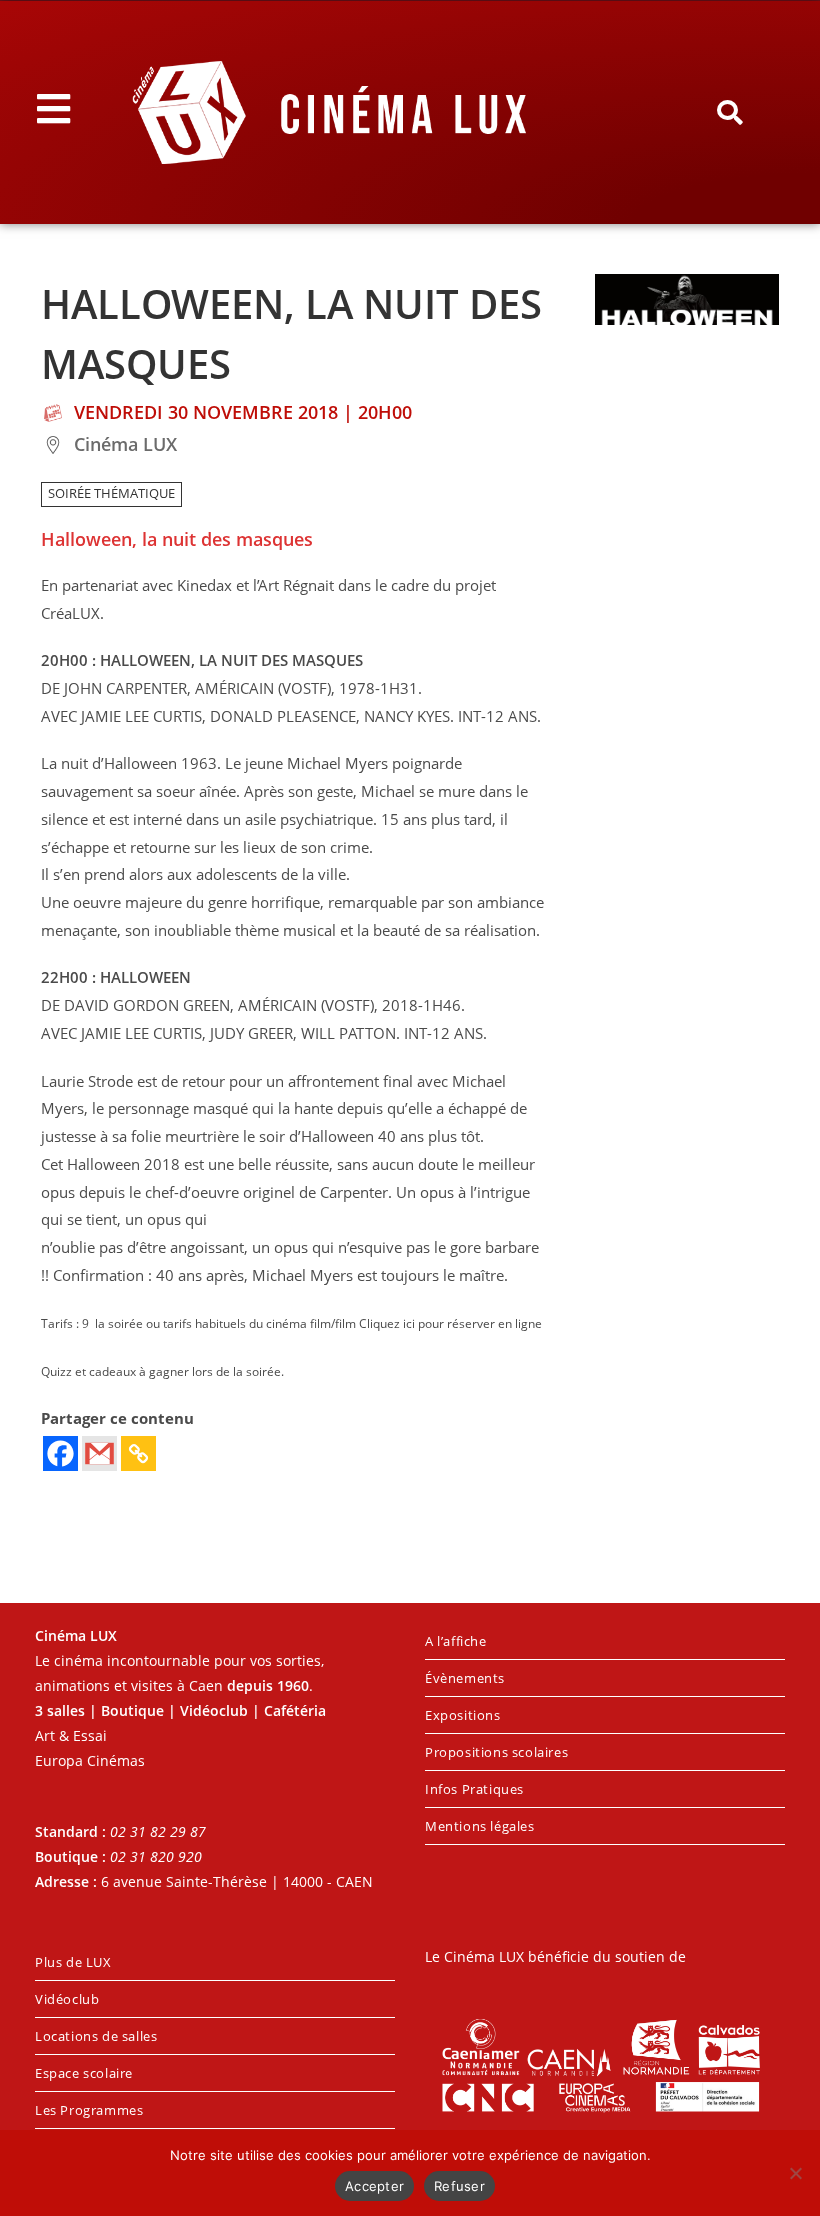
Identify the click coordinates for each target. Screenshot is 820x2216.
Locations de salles (96, 2036)
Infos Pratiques (474, 1789)
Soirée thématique (111, 493)
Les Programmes (89, 2110)
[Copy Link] (138, 1453)
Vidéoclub (67, 1999)
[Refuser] (795, 2173)
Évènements (465, 1678)
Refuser (459, 2186)
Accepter (374, 2186)
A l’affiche (456, 1641)
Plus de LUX (73, 1962)
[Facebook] (60, 1453)
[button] (730, 113)
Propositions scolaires (496, 1752)
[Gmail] (99, 1453)
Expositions (463, 1715)
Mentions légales (480, 1826)
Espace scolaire (84, 2073)
